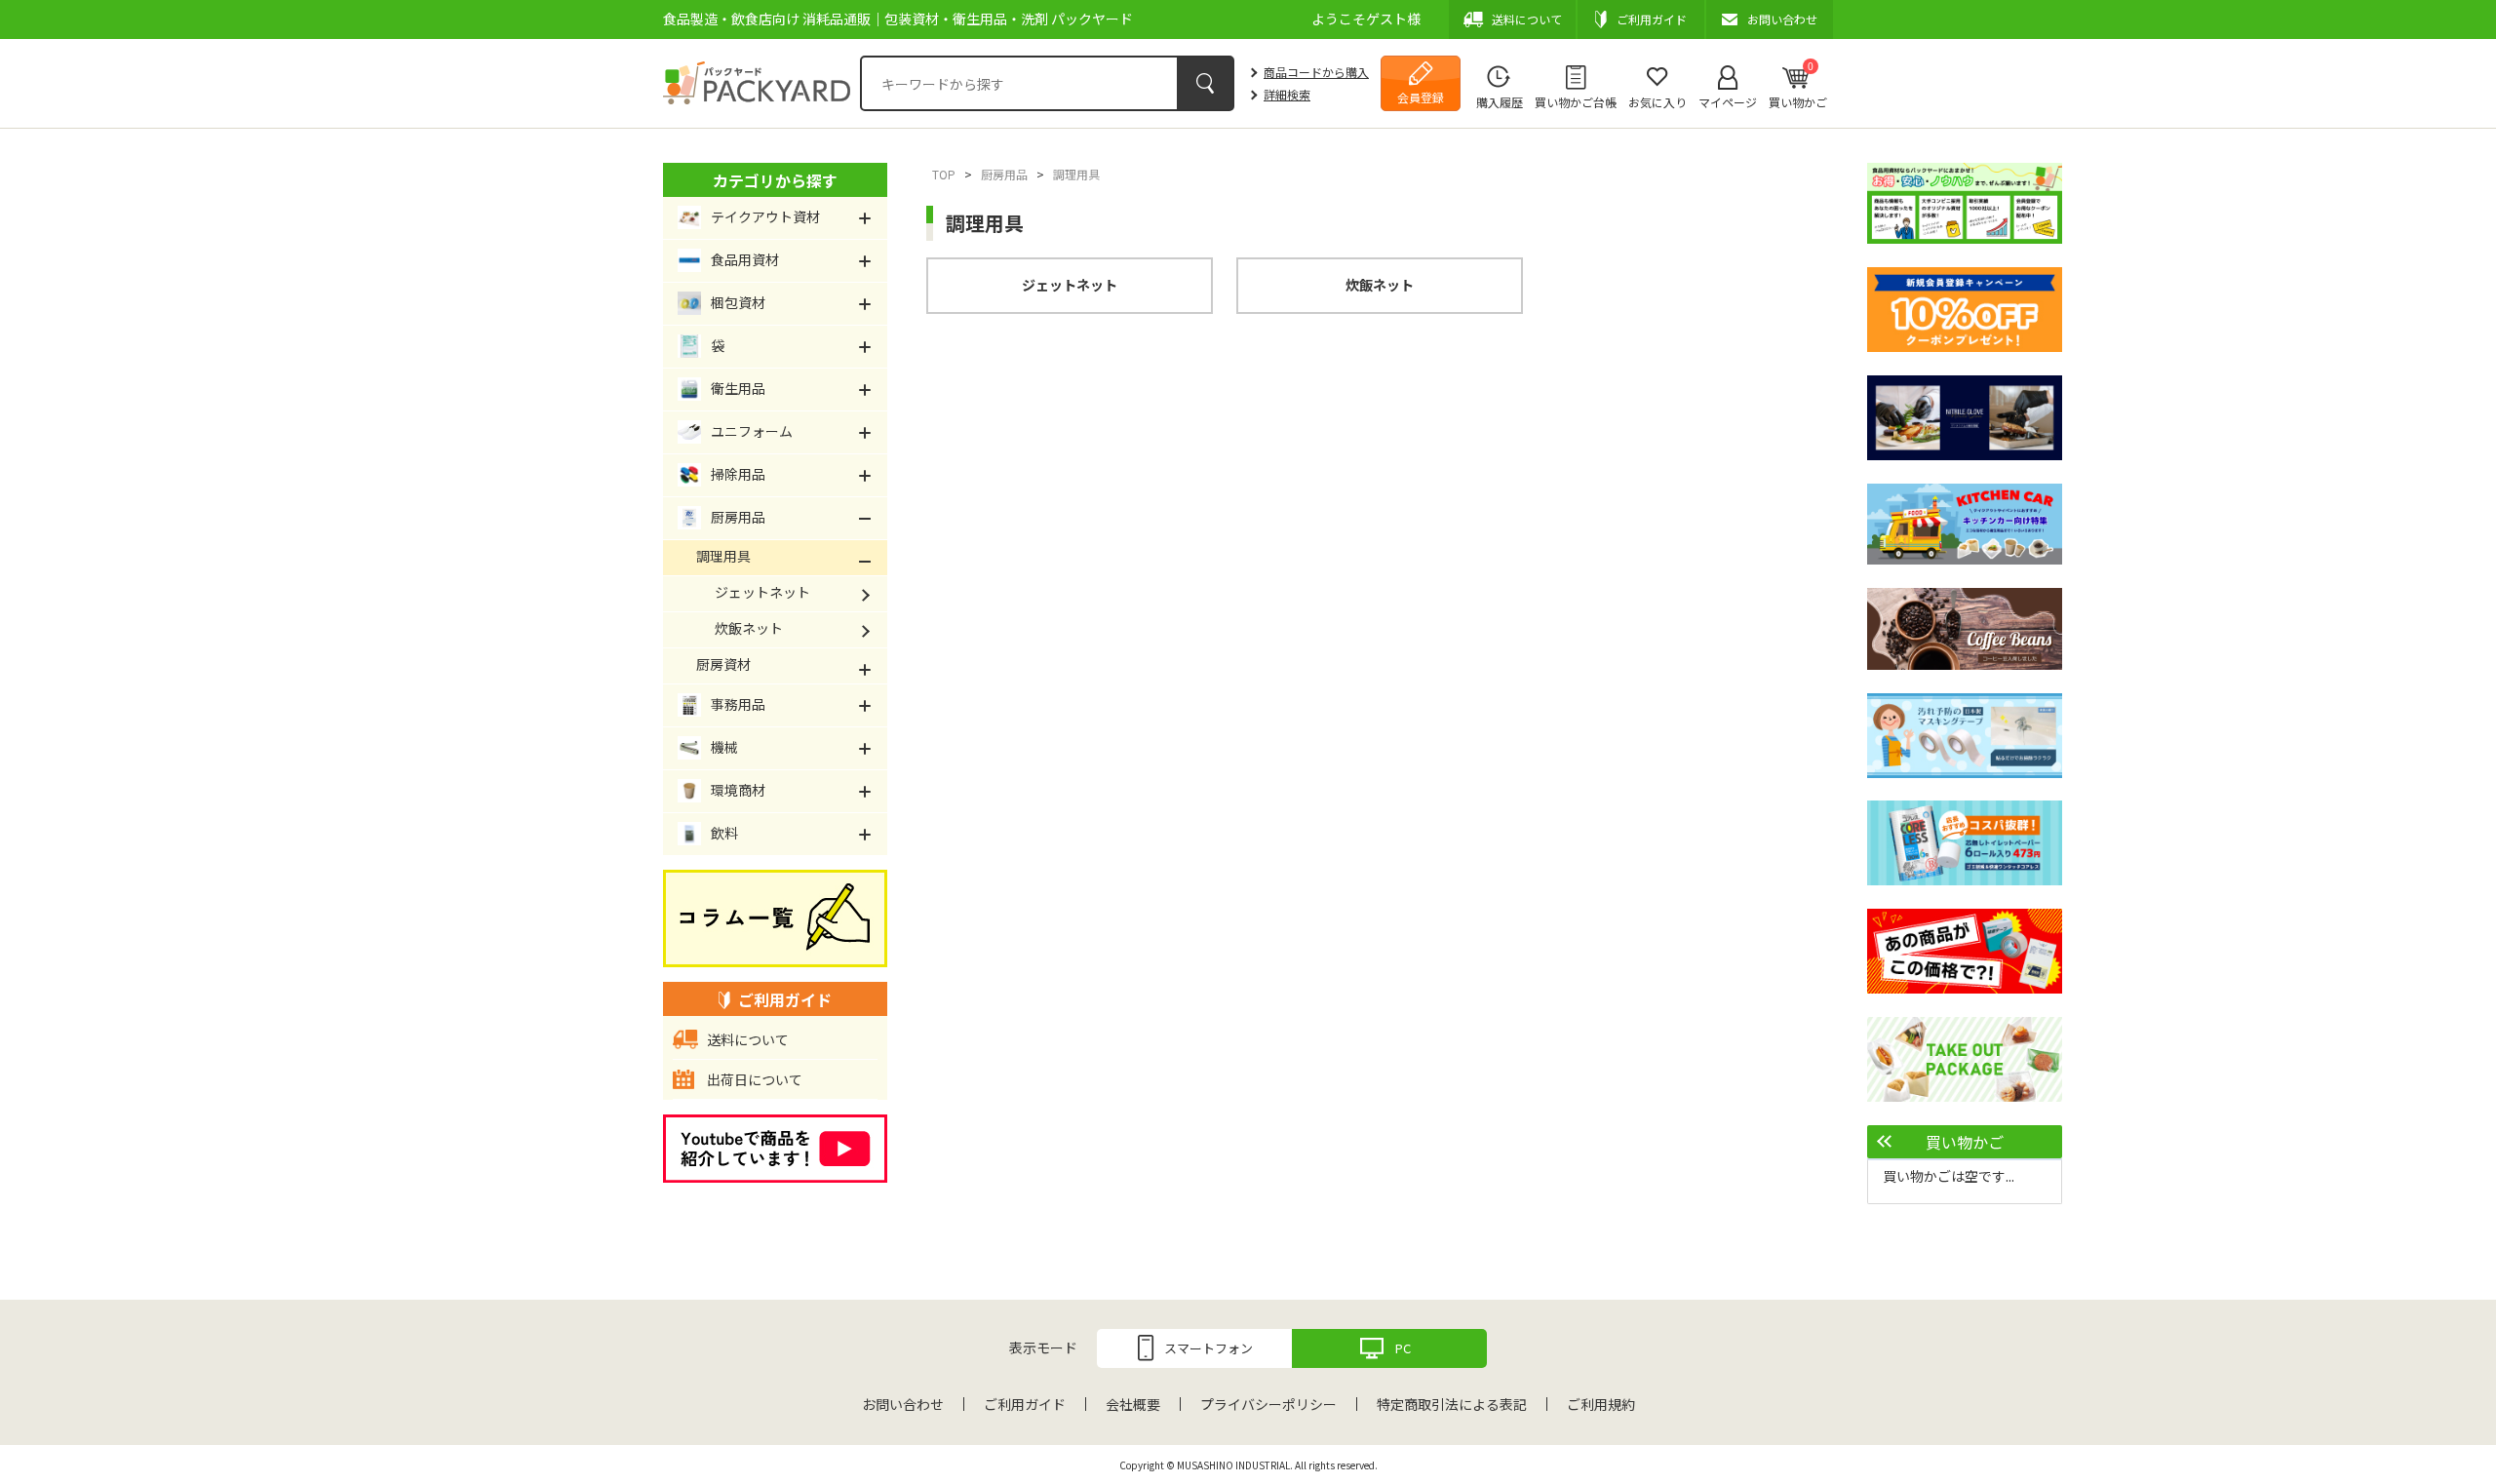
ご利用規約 (1601, 1404)
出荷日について (755, 1079)
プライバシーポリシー (1268, 1404)
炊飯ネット (1380, 285)
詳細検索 (1287, 94)
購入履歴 (1500, 102)
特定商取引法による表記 (1452, 1404)
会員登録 (1421, 97)
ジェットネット (1070, 285)
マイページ (1728, 102)
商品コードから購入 (1316, 72)
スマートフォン (1209, 1348)
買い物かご (1798, 85)
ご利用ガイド (1025, 1404)
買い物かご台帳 (1576, 102)
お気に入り (1657, 102)
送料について (748, 1039)
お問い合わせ (903, 1404)
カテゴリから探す (775, 180)
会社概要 (1133, 1404)
